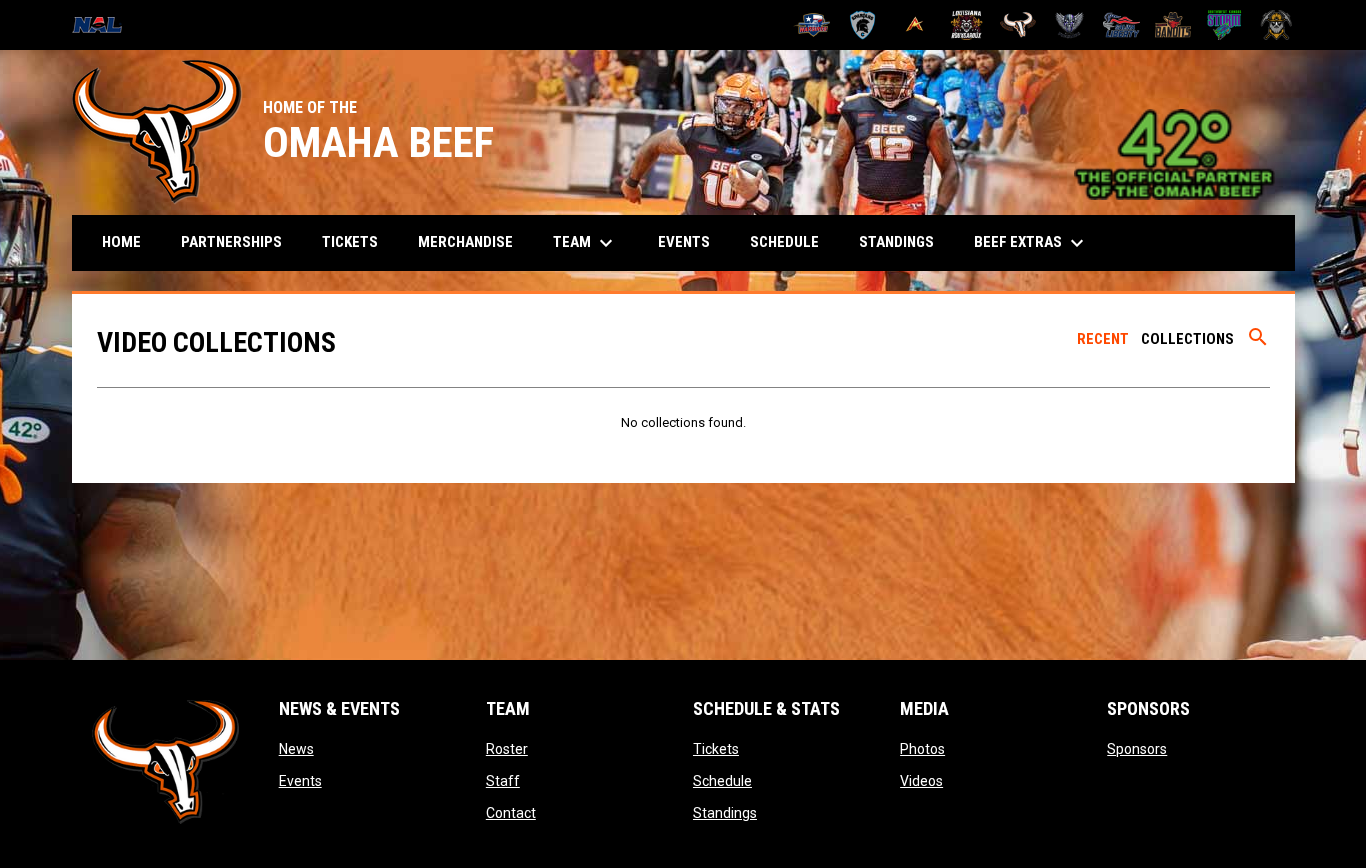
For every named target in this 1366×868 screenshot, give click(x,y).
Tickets (716, 749)
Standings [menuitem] (896, 242)
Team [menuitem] (585, 243)
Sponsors (1137, 749)
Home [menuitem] (121, 242)
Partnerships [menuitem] (231, 242)
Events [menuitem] (684, 242)
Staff (503, 781)
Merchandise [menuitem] (465, 242)
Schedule (722, 781)
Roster (507, 749)
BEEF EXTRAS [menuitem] (1031, 243)
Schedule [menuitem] (784, 242)
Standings (725, 813)
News (296, 749)
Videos (921, 781)
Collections (1187, 339)
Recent (1103, 339)
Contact (511, 813)
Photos (922, 749)
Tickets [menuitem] (350, 242)
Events (300, 781)
